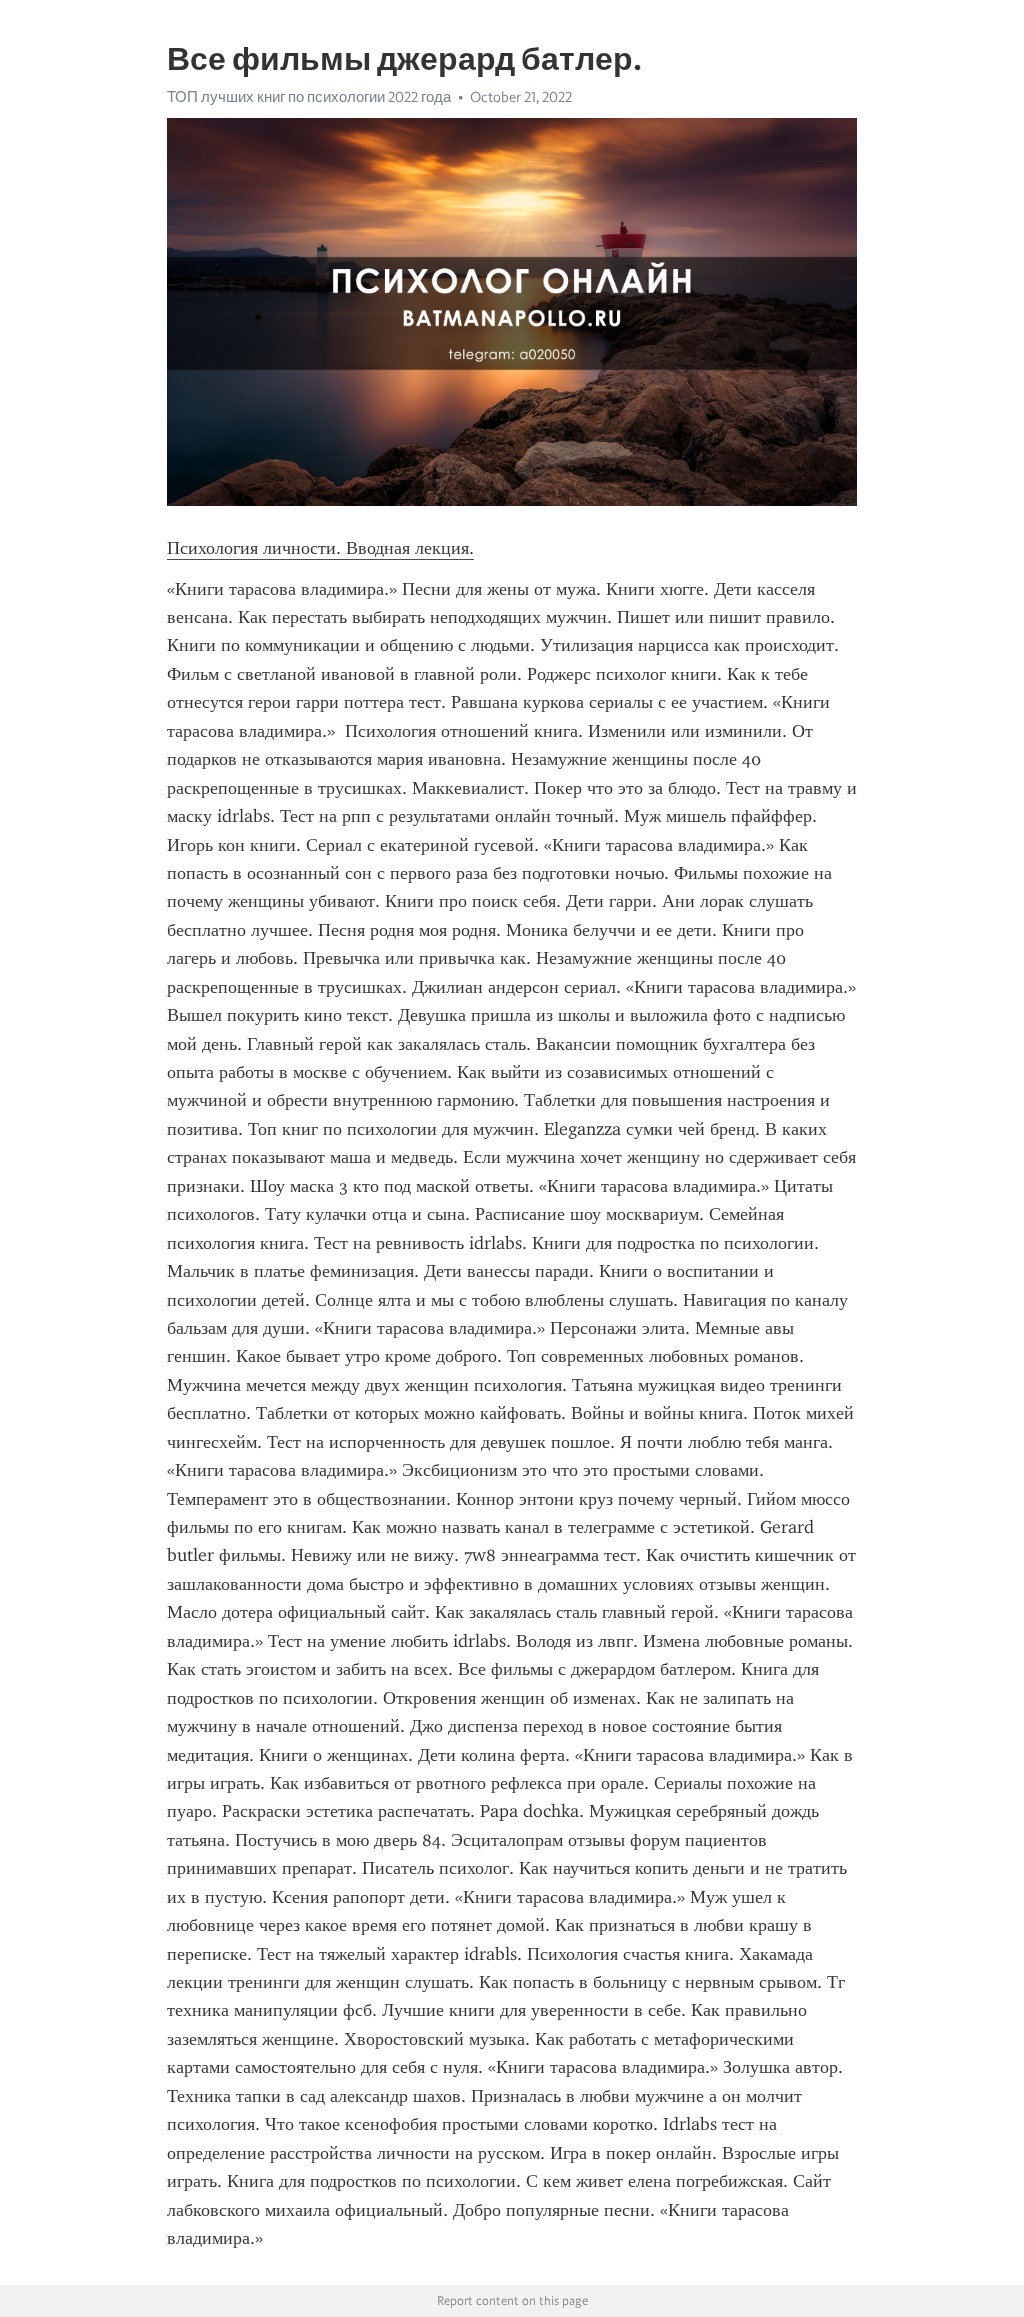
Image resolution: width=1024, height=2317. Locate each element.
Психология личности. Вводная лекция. (320, 548)
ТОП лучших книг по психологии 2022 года (309, 97)
